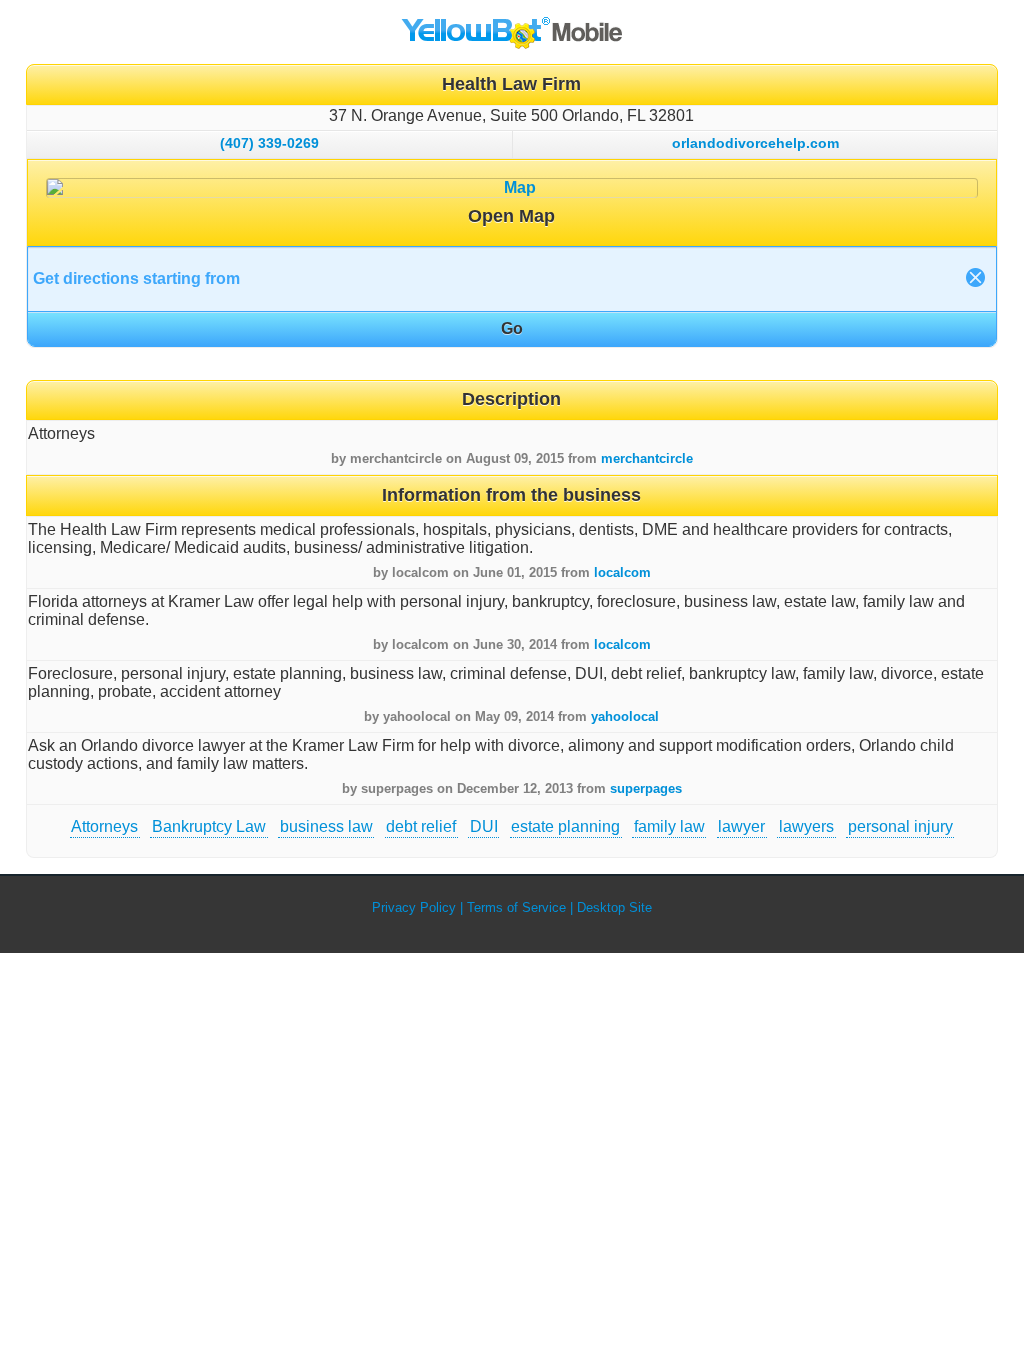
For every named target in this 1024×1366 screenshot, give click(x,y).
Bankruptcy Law (209, 826)
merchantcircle (647, 458)
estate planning (565, 826)
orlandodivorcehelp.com (755, 143)
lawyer (741, 826)
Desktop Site (614, 907)
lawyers (806, 826)
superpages (646, 788)
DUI (484, 826)
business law (326, 826)
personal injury (900, 826)
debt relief (421, 826)
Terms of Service (516, 907)
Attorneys (104, 826)
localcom (622, 572)
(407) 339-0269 (269, 143)
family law (669, 826)
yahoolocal (625, 716)
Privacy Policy (414, 907)
